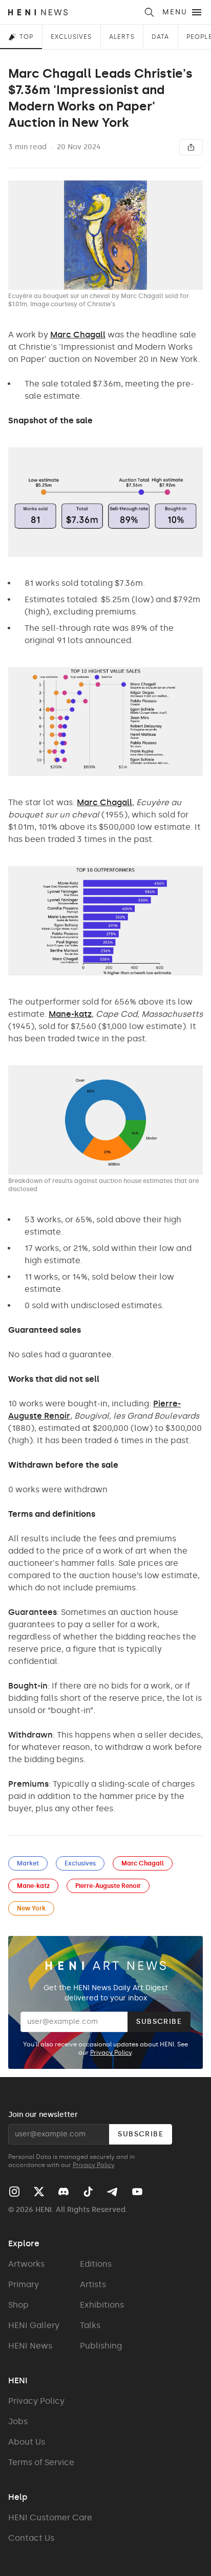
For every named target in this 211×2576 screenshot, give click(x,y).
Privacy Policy (111, 2053)
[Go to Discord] (64, 2192)
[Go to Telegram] (112, 2192)
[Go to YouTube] (137, 2192)
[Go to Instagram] (14, 2192)
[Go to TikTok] (88, 2192)
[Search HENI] (149, 12)
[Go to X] (39, 2192)
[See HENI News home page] (72, 12)
